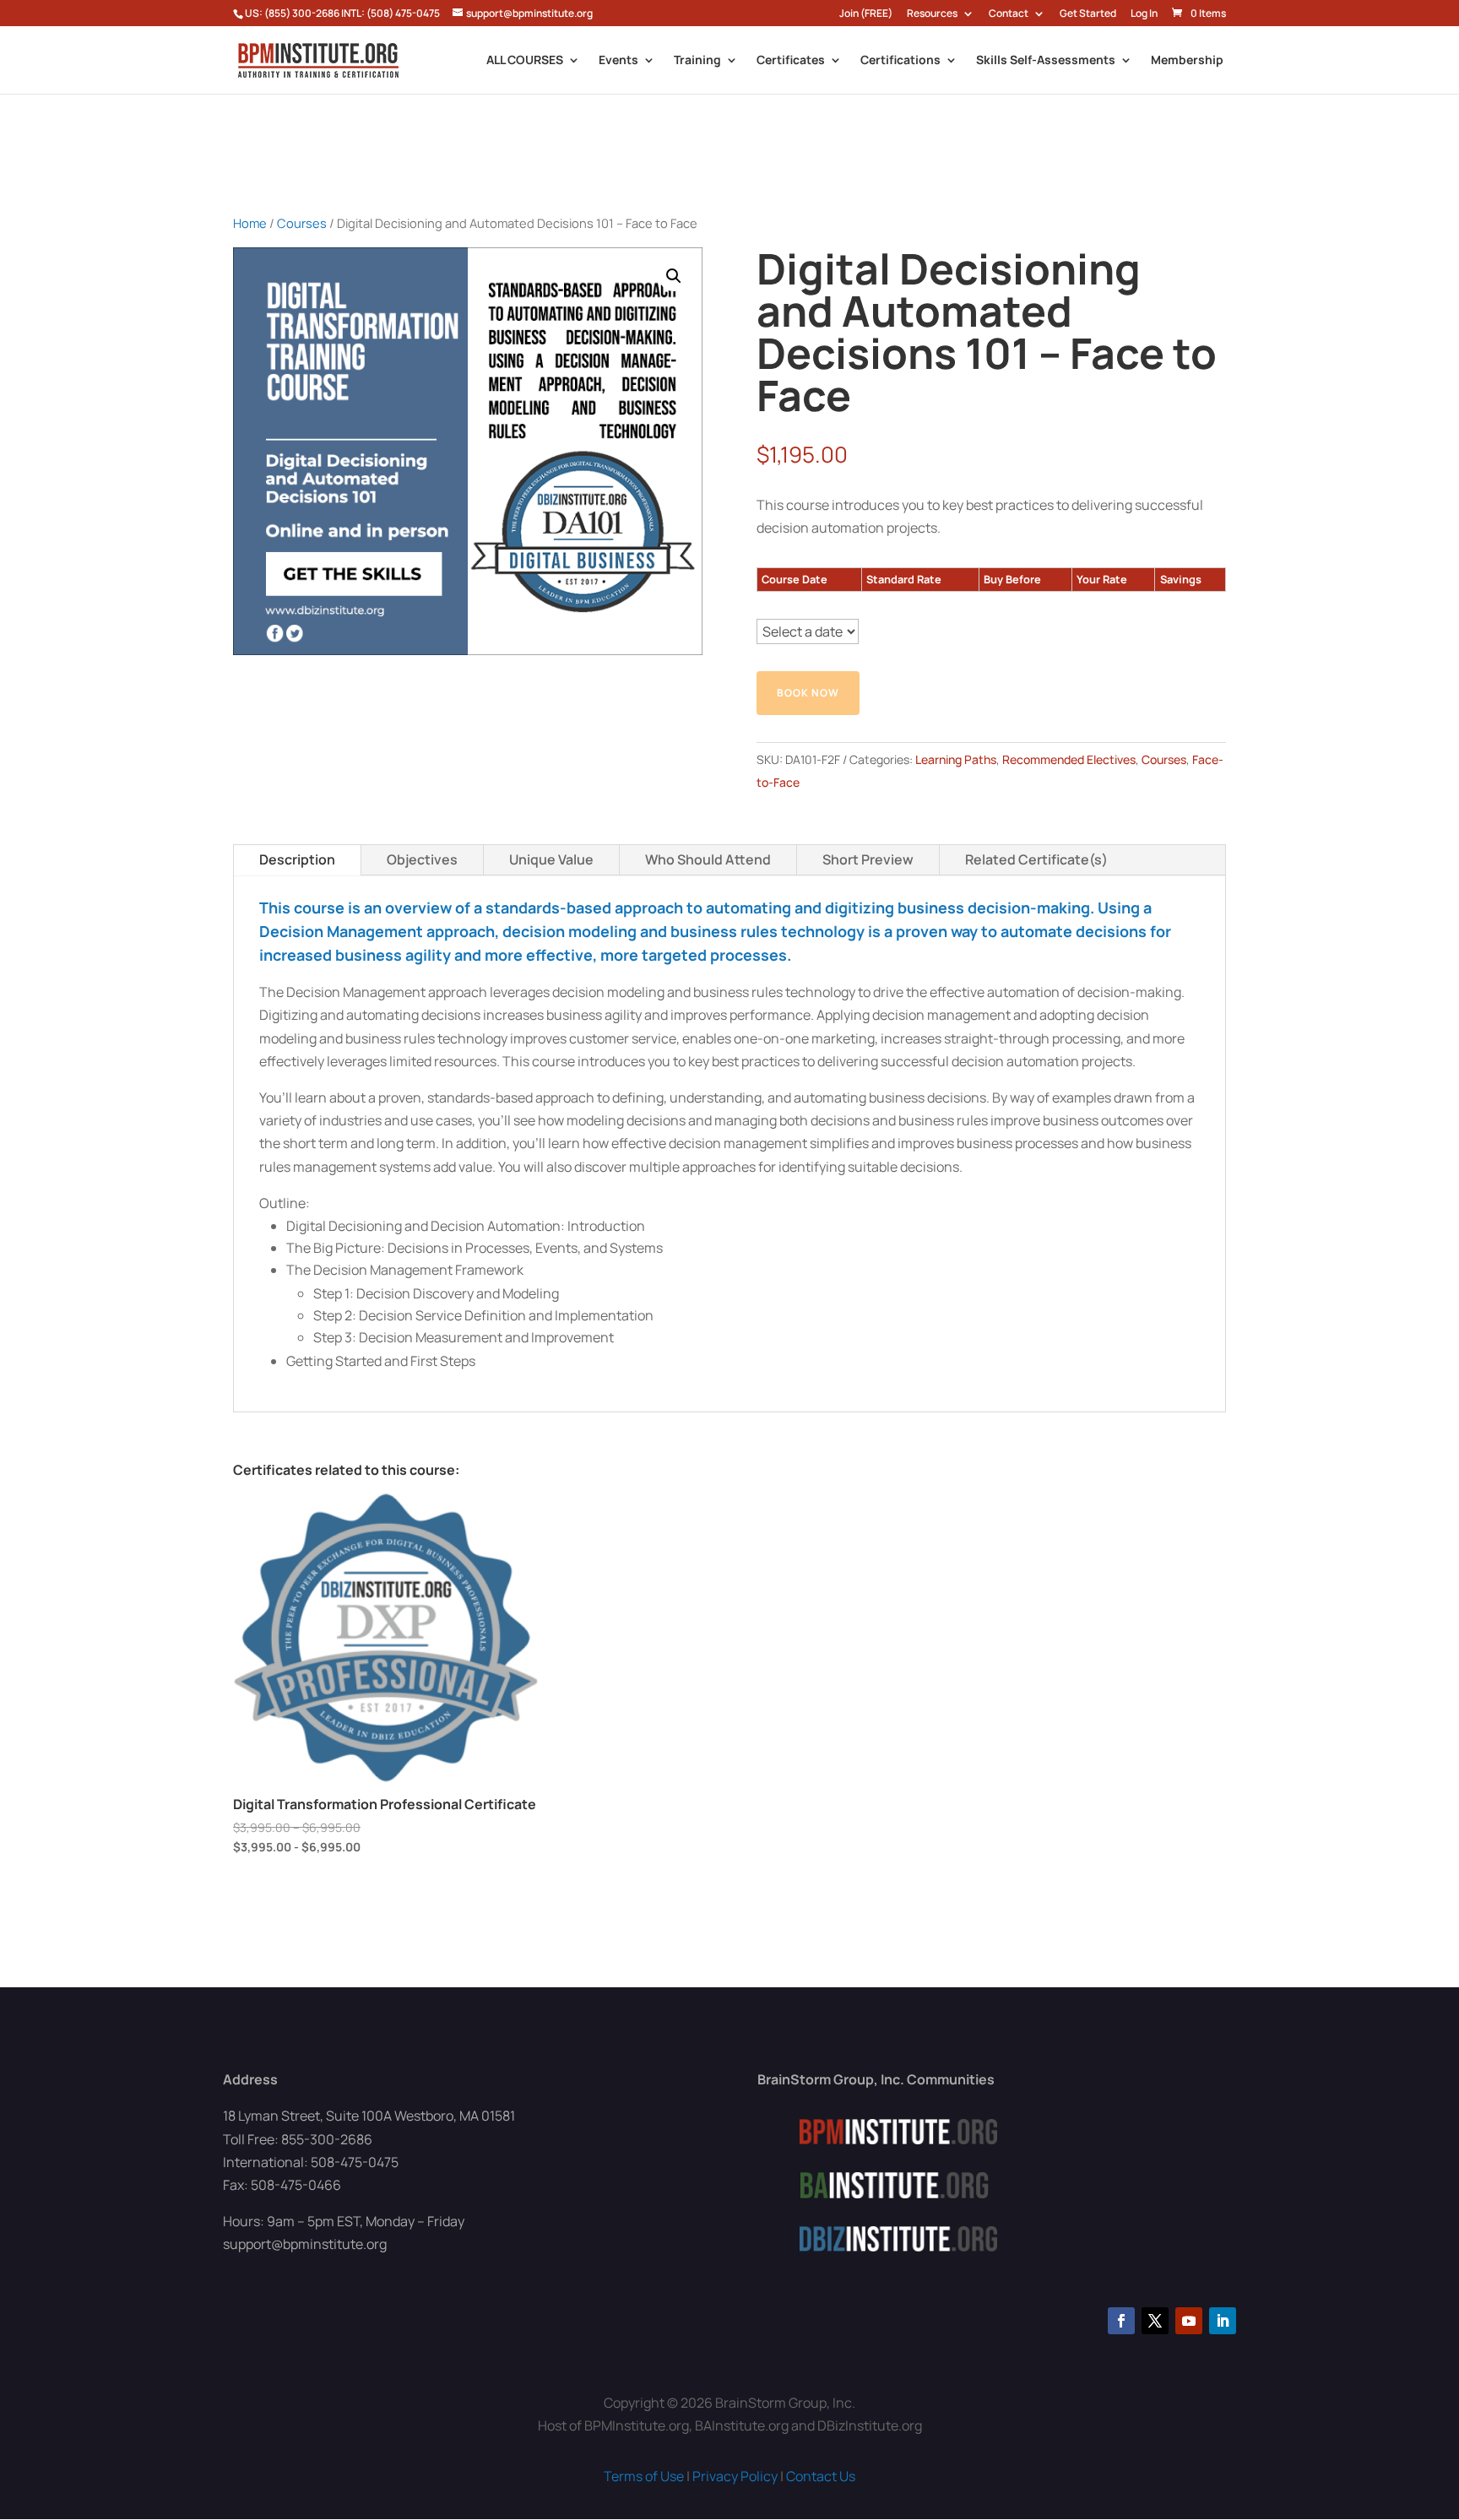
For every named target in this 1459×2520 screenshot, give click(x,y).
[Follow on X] (1155, 2321)
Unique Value (551, 859)
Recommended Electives (1069, 759)
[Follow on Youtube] (1189, 2321)
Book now (808, 693)
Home (250, 223)
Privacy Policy (735, 2476)
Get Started (1088, 14)
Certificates (791, 61)
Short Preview (868, 859)
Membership (1187, 61)
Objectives (422, 859)
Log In (1144, 14)
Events (618, 61)
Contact (1009, 14)
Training (697, 61)
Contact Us (821, 2476)
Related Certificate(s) (1036, 859)
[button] (674, 276)
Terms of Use (644, 2476)
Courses (302, 223)
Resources (932, 14)
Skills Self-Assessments (1046, 61)
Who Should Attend (708, 859)
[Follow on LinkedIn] (1223, 2321)
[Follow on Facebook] (1121, 2321)
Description (297, 859)
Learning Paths (956, 759)
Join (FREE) (866, 14)
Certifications (900, 61)
